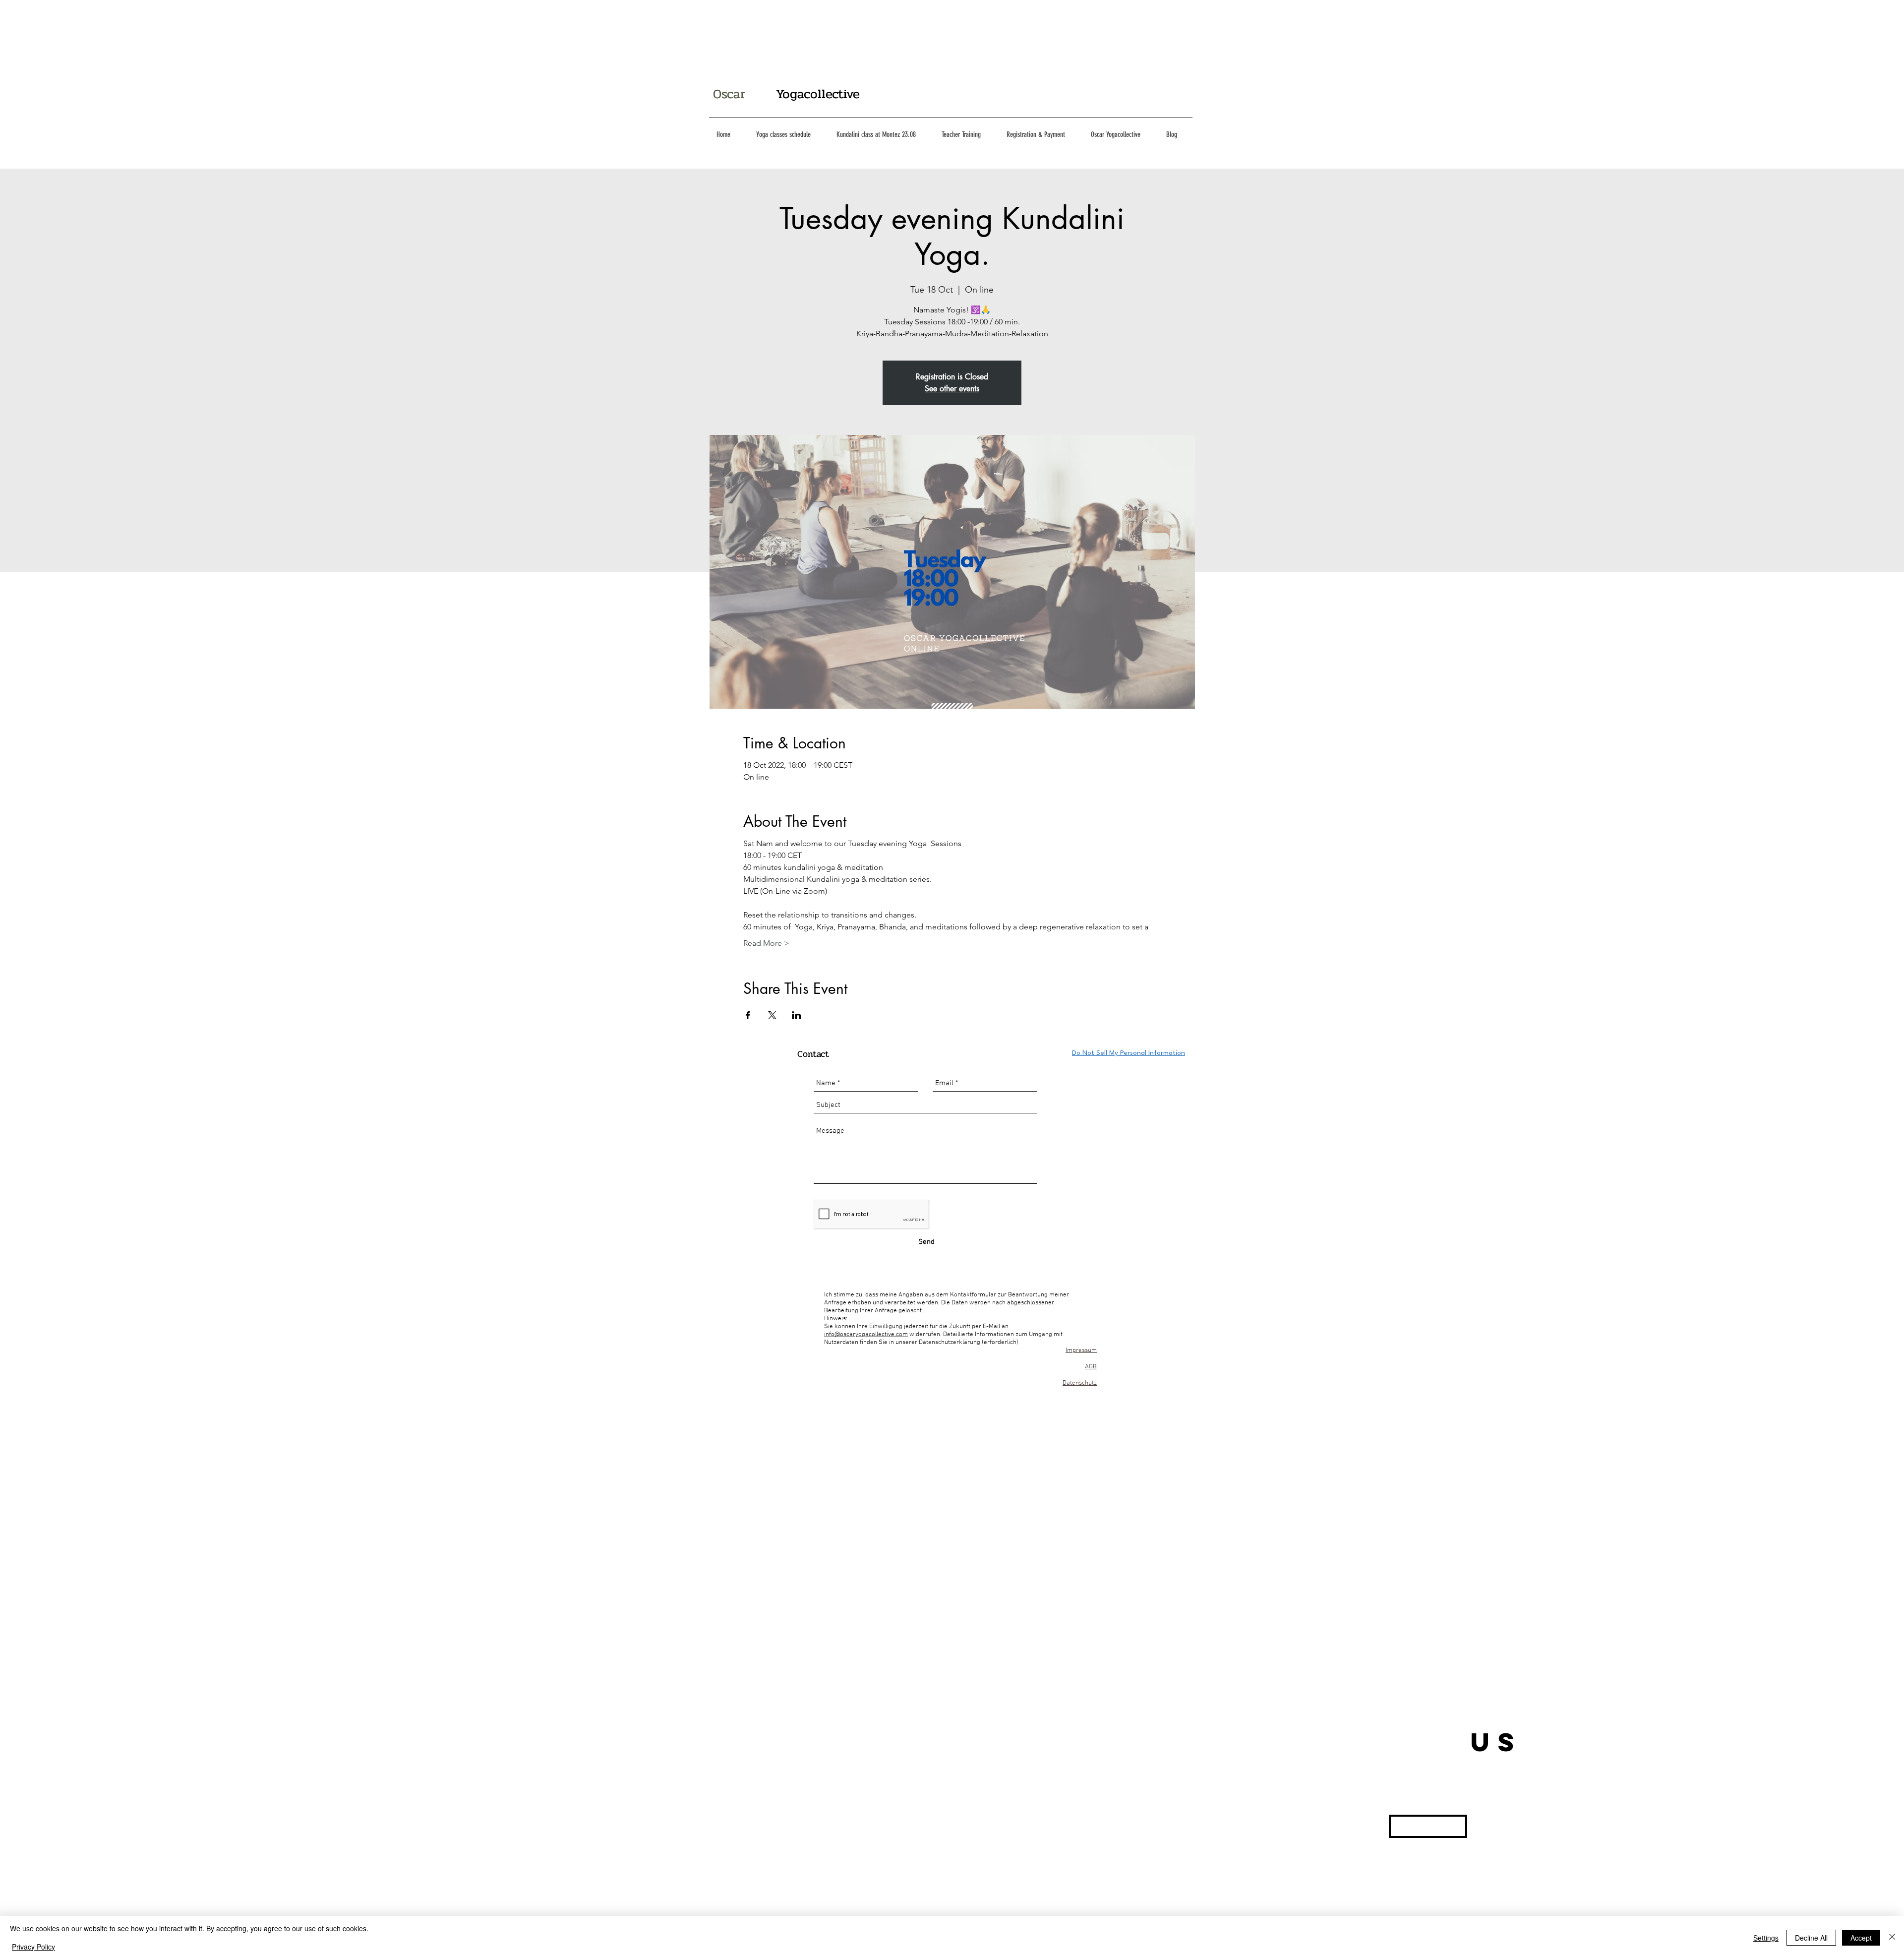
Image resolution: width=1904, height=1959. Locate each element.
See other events (952, 389)
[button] (1428, 1826)
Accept (1861, 1938)
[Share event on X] (772, 1015)
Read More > (766, 943)
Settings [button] (1766, 1938)
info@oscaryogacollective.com (866, 1335)
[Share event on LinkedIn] (797, 1015)
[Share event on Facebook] (748, 1015)
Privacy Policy (33, 1947)
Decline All (1811, 1938)
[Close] (1892, 1937)
